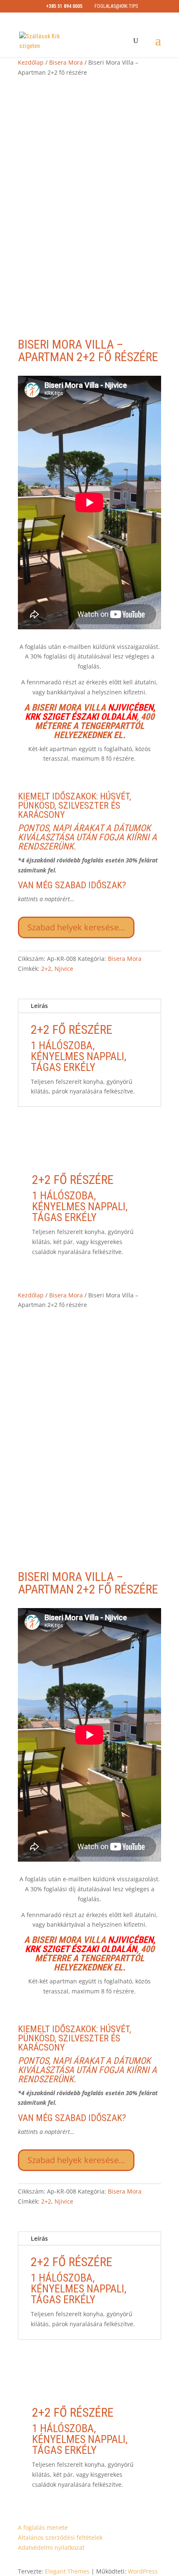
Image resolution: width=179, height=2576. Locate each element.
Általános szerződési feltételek (60, 2537)
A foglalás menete (43, 2527)
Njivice (64, 969)
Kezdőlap (31, 62)
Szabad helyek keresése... (76, 927)
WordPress (143, 2571)
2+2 (46, 969)
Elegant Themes (67, 2571)
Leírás (39, 1006)
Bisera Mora (66, 62)
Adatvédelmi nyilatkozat (51, 2547)
